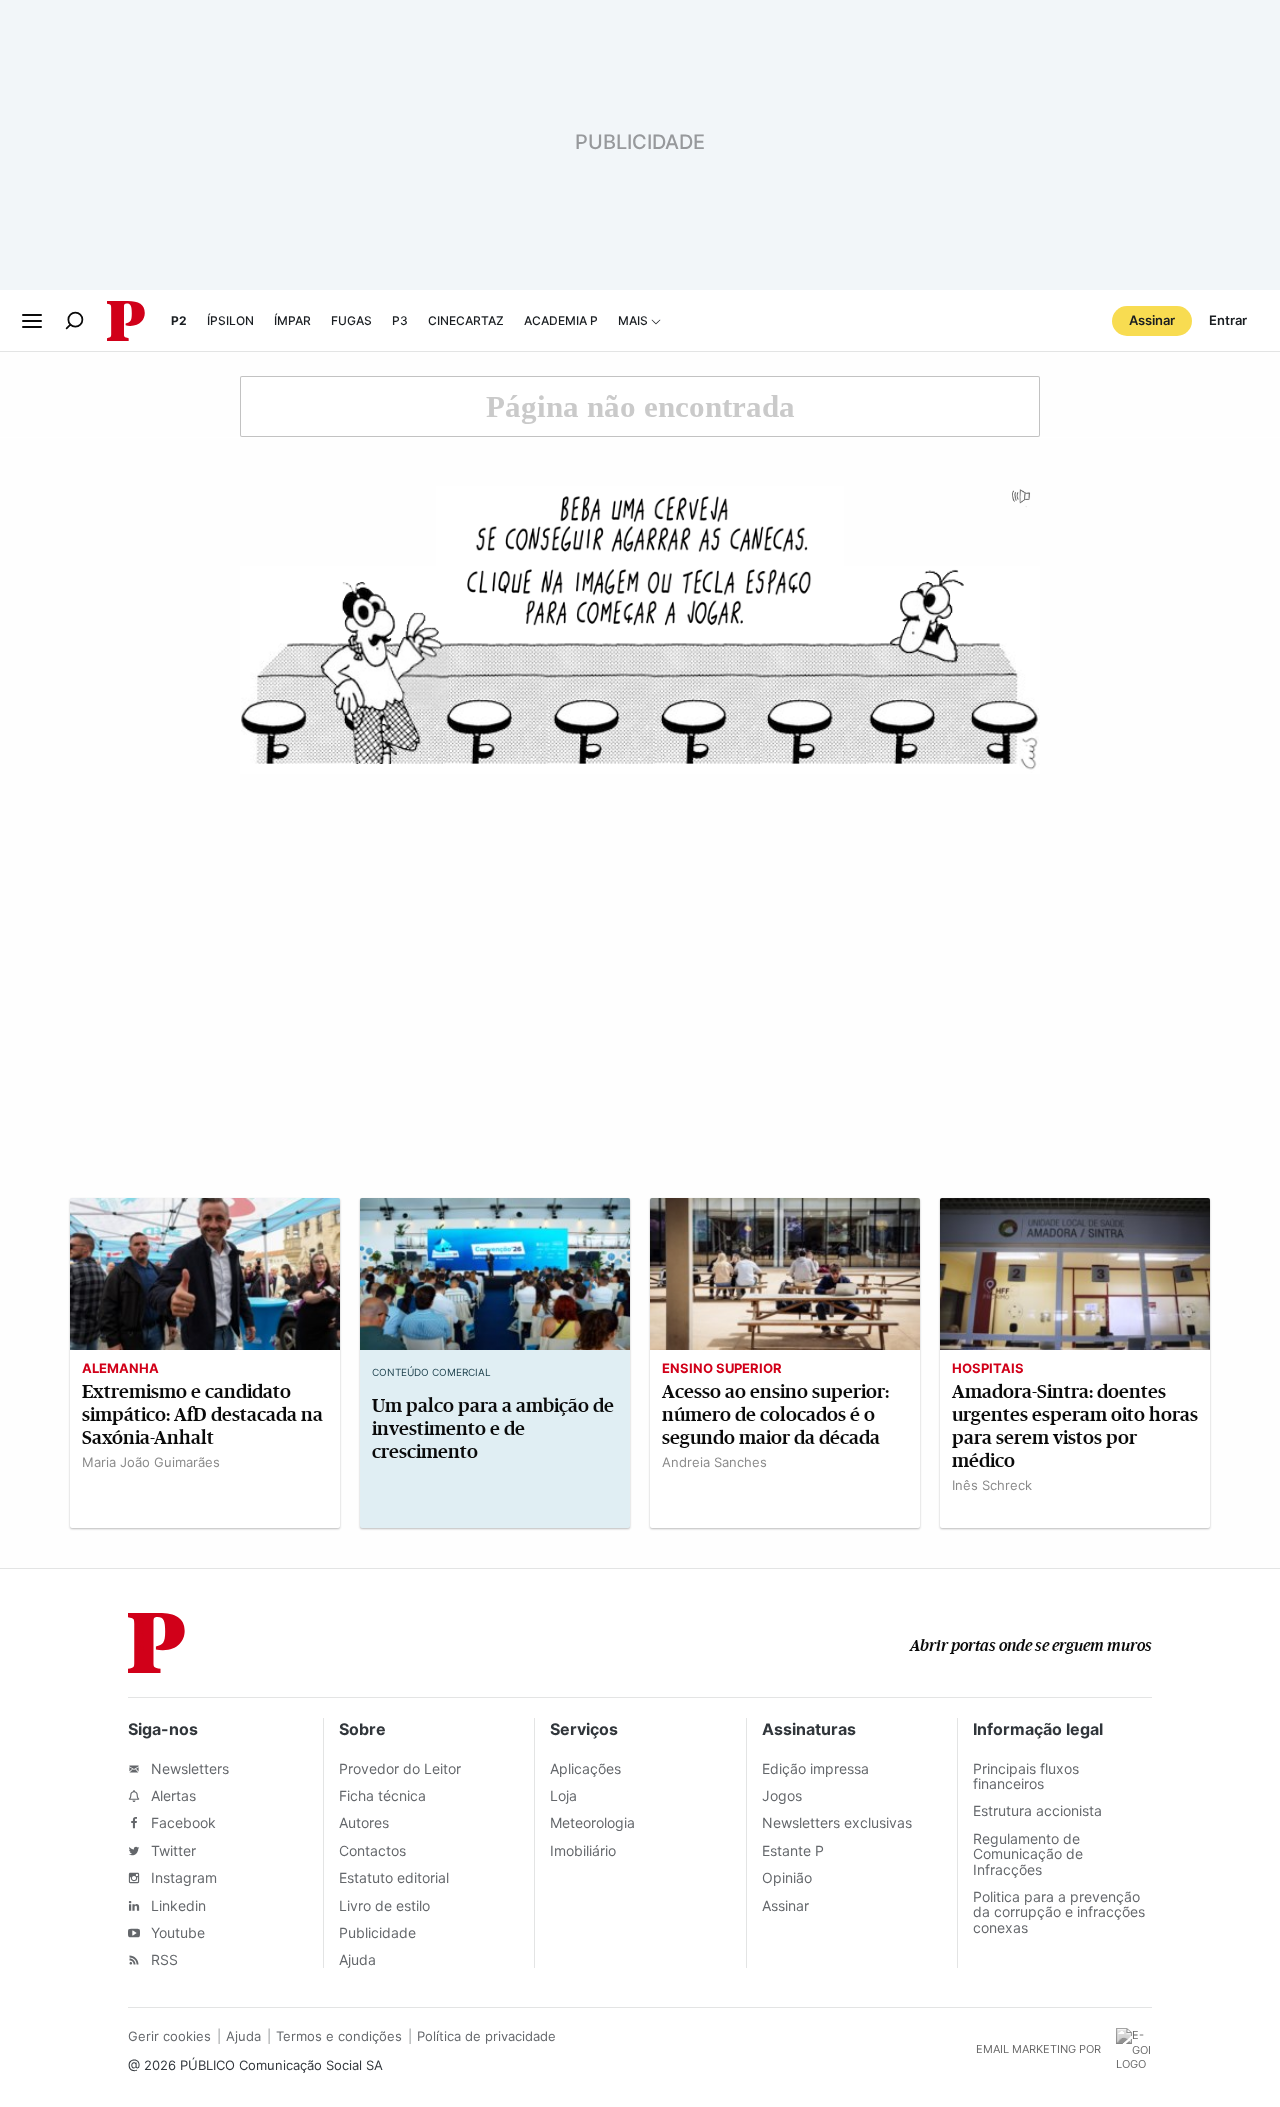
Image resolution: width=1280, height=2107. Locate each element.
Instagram (182, 1877)
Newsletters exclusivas (837, 1822)
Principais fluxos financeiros (1026, 1776)
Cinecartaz (466, 320)
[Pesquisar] (74, 320)
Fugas (351, 320)
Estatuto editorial (394, 1877)
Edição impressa (815, 1768)
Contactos (372, 1850)
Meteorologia (592, 1822)
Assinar (1152, 320)
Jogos (782, 1795)
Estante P (793, 1850)
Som (1022, 503)
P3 (400, 320)
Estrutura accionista (1037, 1810)
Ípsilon (230, 320)
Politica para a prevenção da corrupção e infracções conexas (1059, 1912)
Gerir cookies (169, 2036)
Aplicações (585, 1768)
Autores (364, 1822)
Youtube (176, 1932)
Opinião (787, 1877)
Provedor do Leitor (400, 1768)
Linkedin (176, 1905)
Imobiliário (583, 1850)
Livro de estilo (384, 1905)
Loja (563, 1795)
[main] (640, 960)
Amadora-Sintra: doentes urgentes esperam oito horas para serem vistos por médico (1075, 1426)
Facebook (181, 1822)
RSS (162, 1959)
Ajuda (357, 1959)
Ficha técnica (382, 1795)
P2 (179, 320)
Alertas (171, 1795)
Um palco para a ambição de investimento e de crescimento (493, 1428)
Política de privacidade (486, 2036)
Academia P (561, 320)
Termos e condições (339, 2036)
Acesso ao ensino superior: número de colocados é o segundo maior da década (775, 1414)
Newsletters (188, 1768)
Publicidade (377, 1932)
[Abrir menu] (32, 321)
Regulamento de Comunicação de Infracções (1028, 1854)
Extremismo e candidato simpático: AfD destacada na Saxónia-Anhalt (202, 1414)
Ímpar (292, 320)
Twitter (171, 1850)
